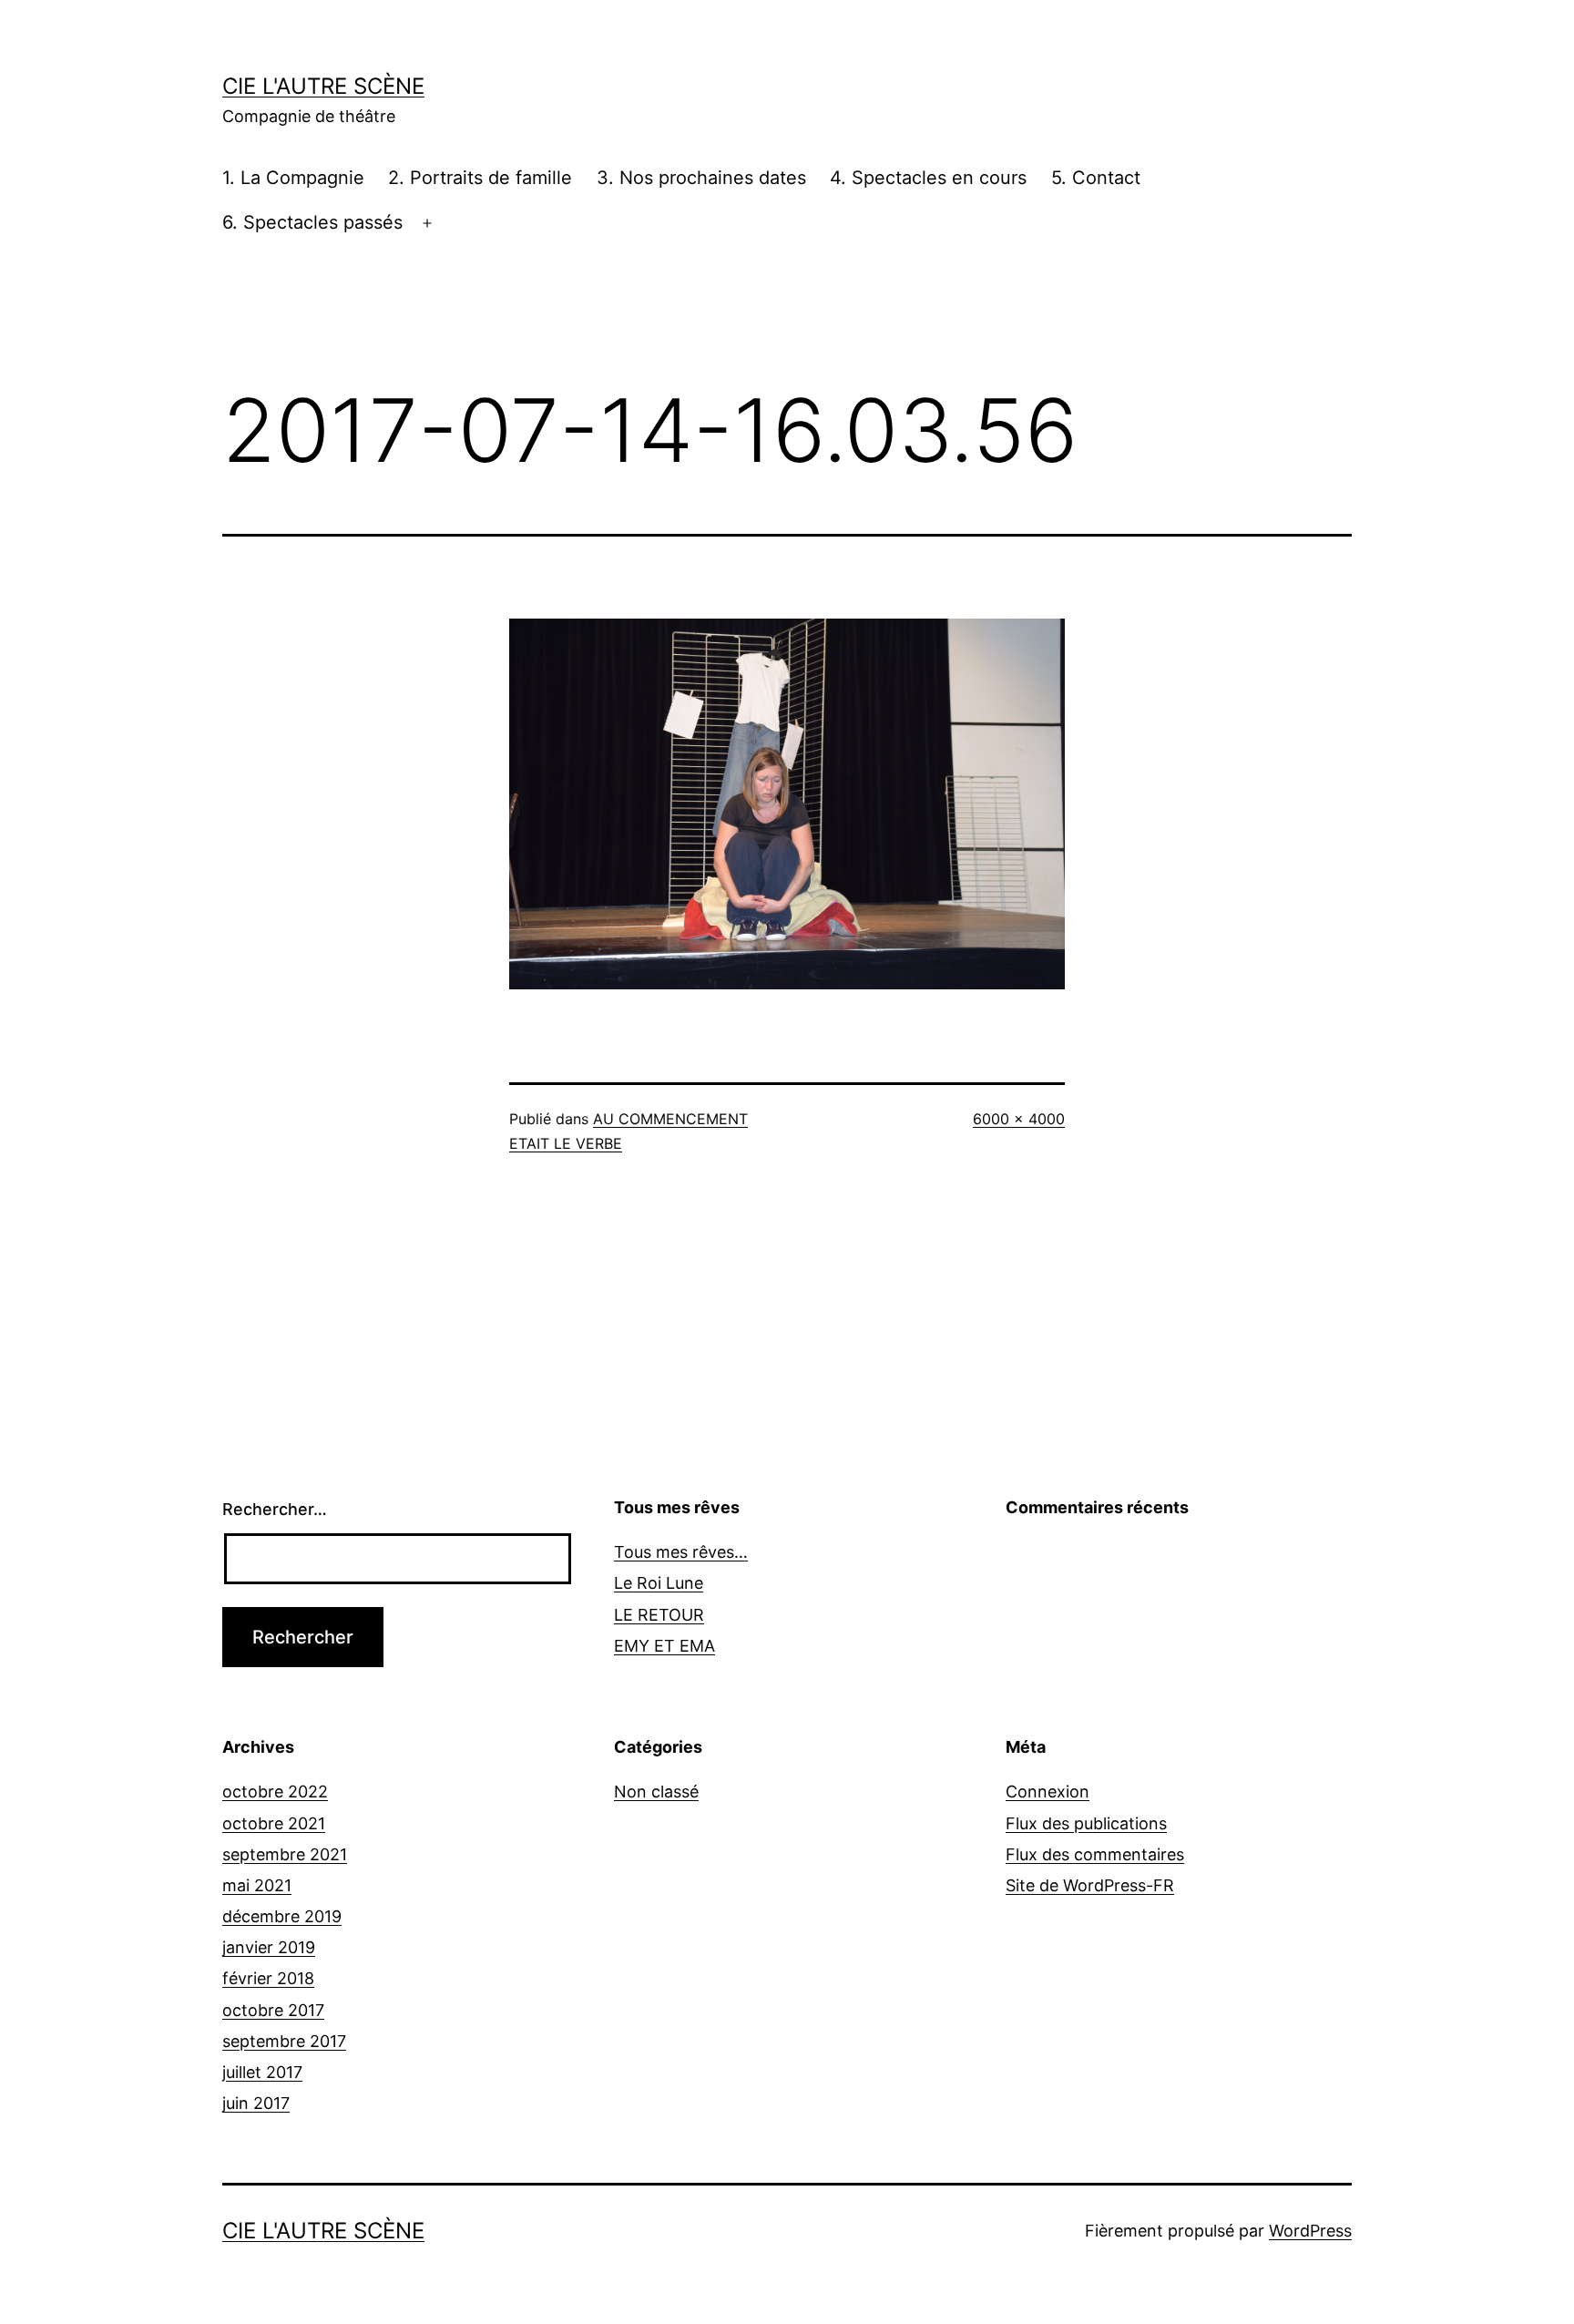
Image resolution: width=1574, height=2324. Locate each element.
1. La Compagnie (293, 178)
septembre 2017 (284, 2041)
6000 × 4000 (1019, 1119)
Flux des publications (1086, 1823)
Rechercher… (275, 1509)
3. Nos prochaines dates (701, 178)
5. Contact (1096, 178)
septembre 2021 (285, 1854)
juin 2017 (256, 2103)
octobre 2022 (275, 1792)
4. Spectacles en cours (928, 178)
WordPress (1310, 2231)
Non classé (656, 1792)
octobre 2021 (274, 1823)
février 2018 (268, 1978)
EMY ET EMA (664, 1646)
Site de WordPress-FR (1090, 1885)
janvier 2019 (269, 1947)
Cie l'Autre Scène (323, 86)
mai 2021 (257, 1885)
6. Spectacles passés (312, 222)
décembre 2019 (282, 1916)
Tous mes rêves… (681, 1552)
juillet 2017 (262, 2072)
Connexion (1048, 1792)
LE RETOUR (659, 1615)
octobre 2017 (273, 2010)
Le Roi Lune (659, 1583)
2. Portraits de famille (480, 178)
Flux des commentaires (1095, 1854)
